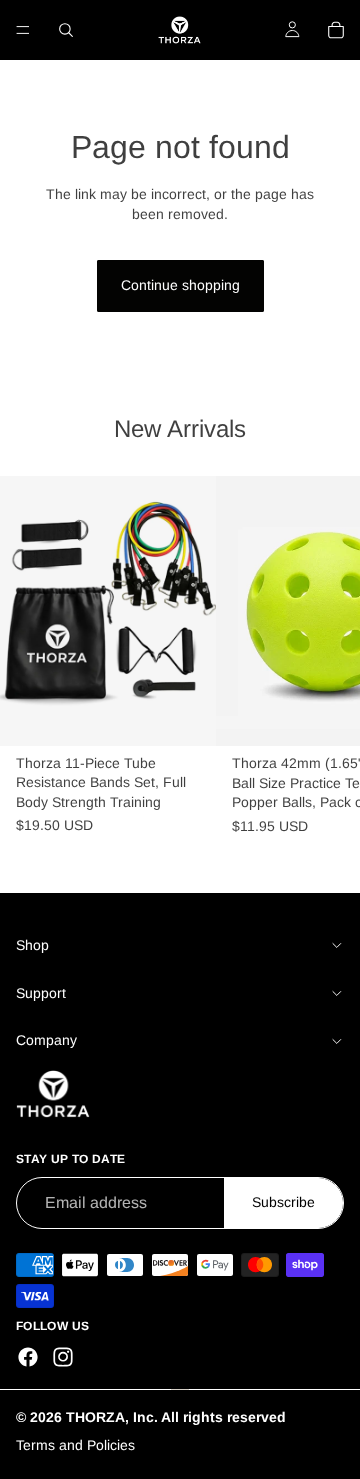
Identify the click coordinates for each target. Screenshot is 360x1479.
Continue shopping (180, 285)
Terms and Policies (75, 1446)
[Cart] (336, 30)
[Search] (66, 30)
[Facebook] (28, 1357)
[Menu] (23, 30)
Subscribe (283, 1203)
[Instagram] (63, 1357)
